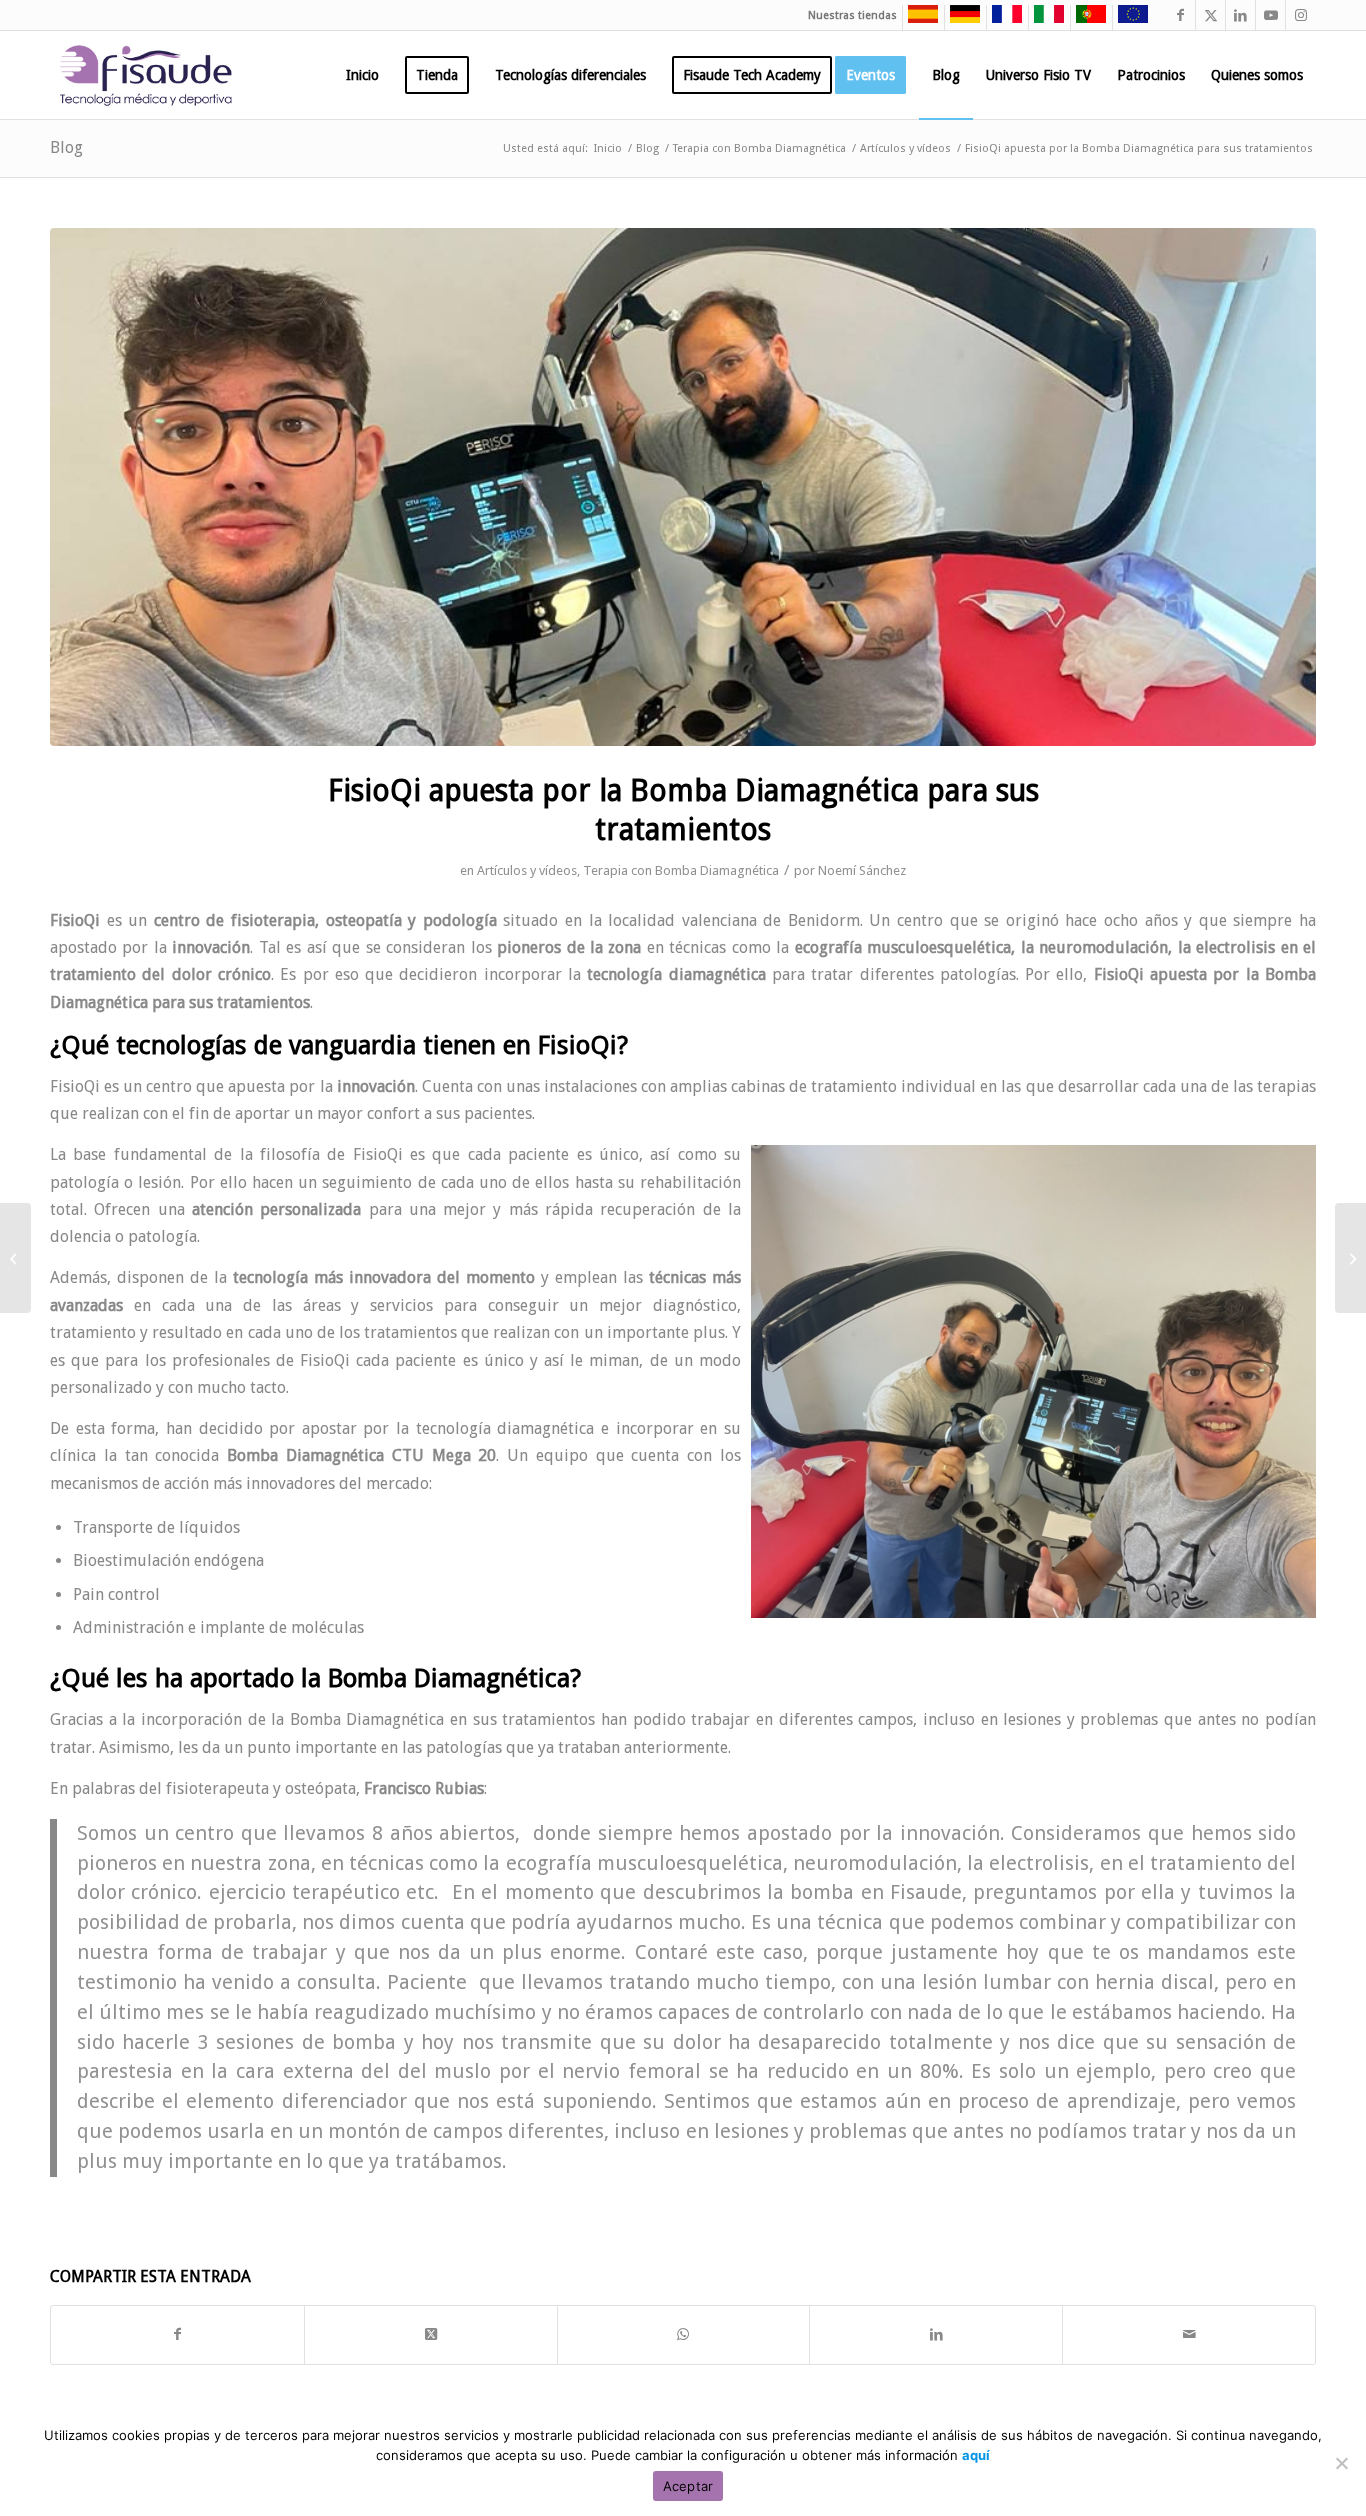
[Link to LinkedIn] (1240, 15)
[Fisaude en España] (918, 20)
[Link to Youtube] (1270, 15)
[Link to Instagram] (1301, 15)
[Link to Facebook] (1180, 15)
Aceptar (688, 2486)
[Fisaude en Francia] (1002, 20)
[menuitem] (362, 75)
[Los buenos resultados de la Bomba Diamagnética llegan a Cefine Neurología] (1350, 1258)
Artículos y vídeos (527, 870)
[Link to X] (1210, 15)
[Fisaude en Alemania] (960, 20)
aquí (976, 2455)
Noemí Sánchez (862, 870)
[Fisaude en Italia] (1044, 20)
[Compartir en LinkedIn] (936, 2334)
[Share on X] (431, 2334)
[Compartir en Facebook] (177, 2334)
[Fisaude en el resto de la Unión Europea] (1128, 20)
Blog (66, 147)
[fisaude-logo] (145, 75)
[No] (1341, 2463)
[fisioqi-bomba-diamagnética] (683, 487)
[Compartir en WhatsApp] (684, 2334)
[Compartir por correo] (1189, 2334)
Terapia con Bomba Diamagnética (681, 870)
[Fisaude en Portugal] (1086, 20)
